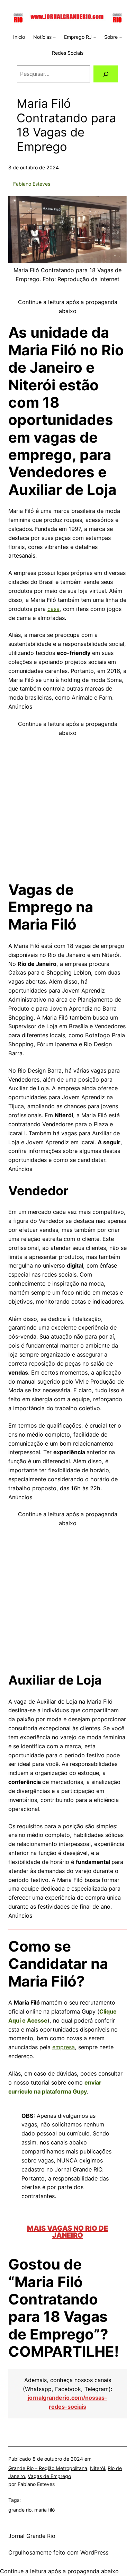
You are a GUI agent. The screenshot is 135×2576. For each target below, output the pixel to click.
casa (53, 609)
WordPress (94, 2552)
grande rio (20, 2510)
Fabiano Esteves (32, 184)
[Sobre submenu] (120, 37)
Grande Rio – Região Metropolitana (48, 2468)
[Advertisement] (67, 805)
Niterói (97, 2468)
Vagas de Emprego (49, 2476)
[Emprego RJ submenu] (94, 37)
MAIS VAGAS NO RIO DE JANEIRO (67, 2232)
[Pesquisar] (106, 74)
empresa (64, 2047)
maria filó (44, 2510)
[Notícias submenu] (54, 37)
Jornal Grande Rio (32, 2536)
